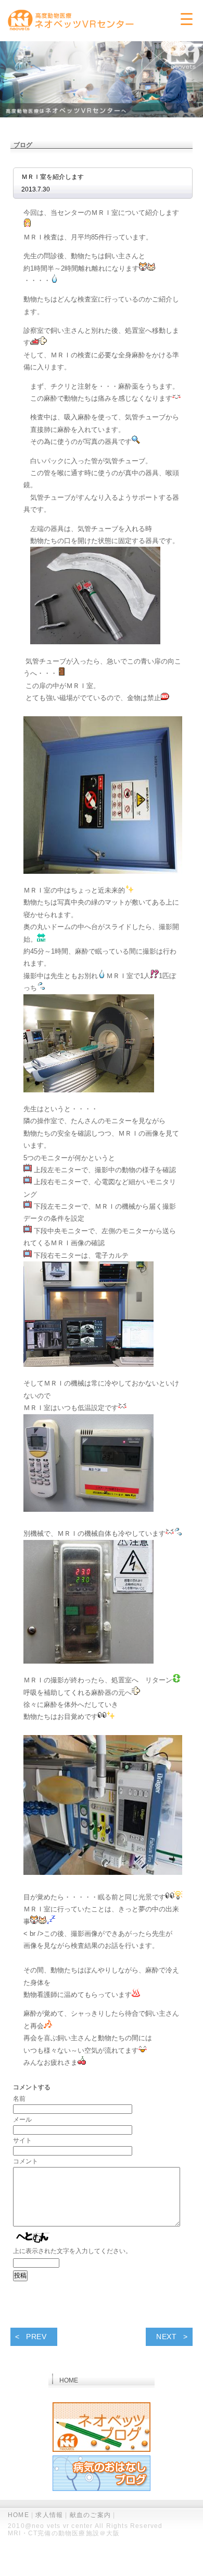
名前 (19, 2099)
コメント (26, 2161)
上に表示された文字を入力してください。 (72, 2251)
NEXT (167, 2337)
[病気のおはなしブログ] (102, 2475)
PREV (36, 2337)
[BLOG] (102, 2428)
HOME (18, 2515)
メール (22, 2120)
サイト (22, 2140)
